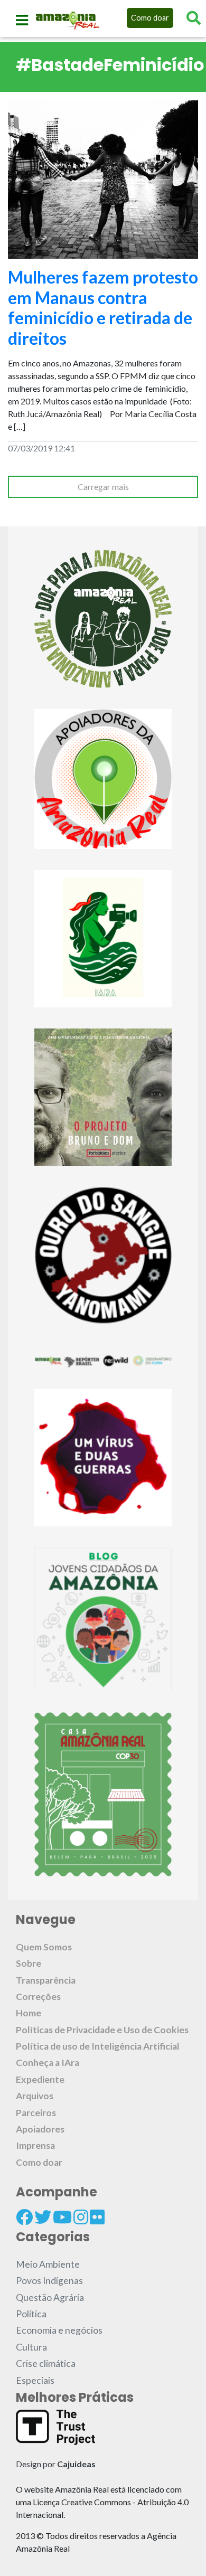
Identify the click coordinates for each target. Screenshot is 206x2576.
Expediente (40, 2079)
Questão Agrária (50, 2297)
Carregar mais (103, 487)
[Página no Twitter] (43, 2217)
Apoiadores (40, 2129)
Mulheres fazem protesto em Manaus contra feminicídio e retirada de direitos (103, 307)
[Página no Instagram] (81, 2217)
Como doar (150, 18)
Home (29, 2013)
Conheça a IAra (48, 2063)
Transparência (46, 1980)
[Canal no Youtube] (62, 2217)
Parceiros (36, 2113)
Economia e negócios (59, 2330)
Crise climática (46, 2363)
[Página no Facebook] (24, 2217)
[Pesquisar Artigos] (194, 18)
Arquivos (35, 2096)
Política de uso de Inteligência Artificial (98, 2046)
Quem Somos (44, 1947)
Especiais (35, 2380)
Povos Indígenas (49, 2281)
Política (31, 2314)
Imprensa (35, 2145)
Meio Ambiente (48, 2264)
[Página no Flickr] (97, 2217)
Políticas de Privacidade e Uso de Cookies (102, 2030)
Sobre (29, 1963)
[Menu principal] (22, 20)
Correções (38, 1997)
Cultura (31, 2347)
